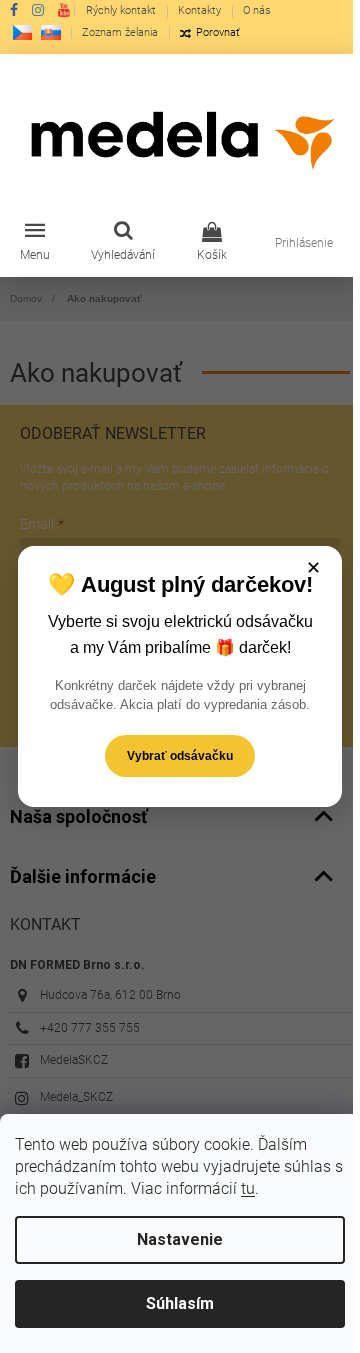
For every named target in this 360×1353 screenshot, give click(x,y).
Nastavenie (180, 1239)
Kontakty (199, 10)
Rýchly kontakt (121, 10)
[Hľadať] (123, 243)
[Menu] (35, 243)
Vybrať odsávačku (180, 756)
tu (248, 1188)
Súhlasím (180, 1303)
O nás (257, 10)
